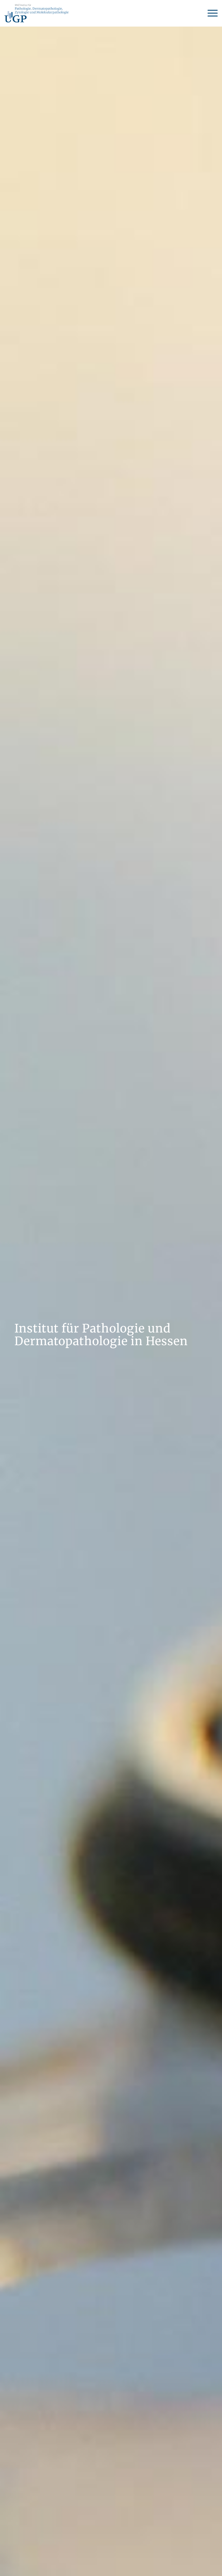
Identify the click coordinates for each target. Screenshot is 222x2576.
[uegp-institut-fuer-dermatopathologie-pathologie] (36, 13)
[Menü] (210, 13)
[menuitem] (210, 13)
